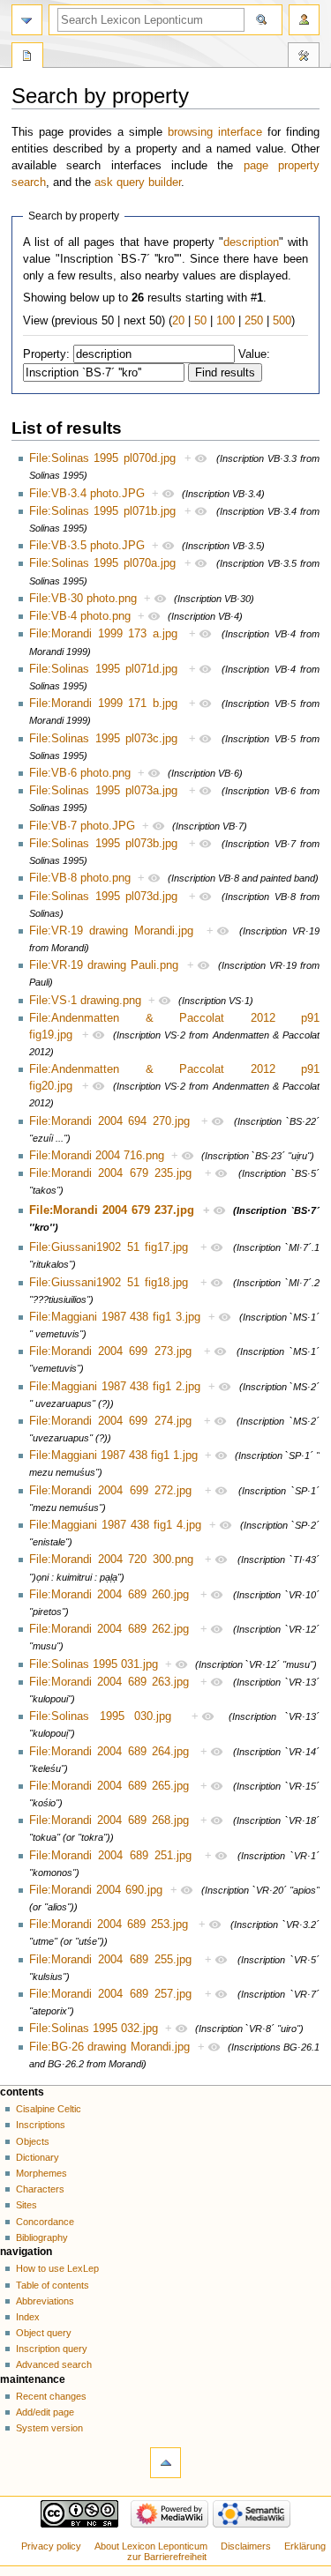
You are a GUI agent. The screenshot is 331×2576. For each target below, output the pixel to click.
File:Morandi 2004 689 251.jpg (110, 1856)
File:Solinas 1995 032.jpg (94, 2029)
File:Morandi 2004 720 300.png (111, 1560)
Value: (254, 354)
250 (254, 321)
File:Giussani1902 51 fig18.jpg (109, 1283)
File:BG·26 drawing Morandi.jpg (109, 2047)
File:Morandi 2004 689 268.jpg (109, 1820)
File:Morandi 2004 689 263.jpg (109, 1682)
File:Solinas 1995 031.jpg (94, 1664)
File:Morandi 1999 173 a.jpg (103, 634)
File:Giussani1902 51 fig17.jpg (109, 1247)
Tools (304, 57)
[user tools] (304, 20)
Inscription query (52, 2349)
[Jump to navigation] (27, 20)
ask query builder (138, 182)
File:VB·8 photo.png (80, 878)
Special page (27, 57)
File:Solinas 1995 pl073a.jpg (103, 791)
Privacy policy (51, 2546)
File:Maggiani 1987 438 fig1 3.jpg (115, 1317)
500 (282, 321)
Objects (33, 2141)
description (251, 242)
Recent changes (51, 2396)
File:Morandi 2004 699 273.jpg (110, 1351)
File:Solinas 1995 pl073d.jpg (103, 897)
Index (28, 2317)
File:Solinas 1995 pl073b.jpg (103, 844)
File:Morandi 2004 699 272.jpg (110, 1491)
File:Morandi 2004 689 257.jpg (110, 1994)
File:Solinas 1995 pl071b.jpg (102, 511)
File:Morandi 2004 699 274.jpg (110, 1421)
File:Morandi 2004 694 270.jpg (109, 1121)
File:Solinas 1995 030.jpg (100, 1716)
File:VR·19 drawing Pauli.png (104, 965)
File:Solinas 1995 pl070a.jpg (102, 563)
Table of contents (53, 2285)
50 (200, 321)
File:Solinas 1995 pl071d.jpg (103, 669)
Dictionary (38, 2157)
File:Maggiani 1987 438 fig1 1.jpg (113, 1456)
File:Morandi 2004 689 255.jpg (110, 1960)
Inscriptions (41, 2125)
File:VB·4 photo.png (80, 616)
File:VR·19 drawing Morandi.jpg (111, 931)
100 (226, 321)
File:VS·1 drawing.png (85, 1001)
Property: (46, 354)
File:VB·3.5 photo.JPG (87, 546)
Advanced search (54, 2364)
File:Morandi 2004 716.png (97, 1156)
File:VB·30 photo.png (83, 599)
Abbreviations (45, 2301)
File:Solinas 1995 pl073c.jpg (103, 739)
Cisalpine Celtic (49, 2109)
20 (178, 321)
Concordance (45, 2222)
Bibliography (42, 2237)
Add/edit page (45, 2412)
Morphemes (41, 2173)
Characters (40, 2189)
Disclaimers (246, 2546)
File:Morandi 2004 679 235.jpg (110, 1173)
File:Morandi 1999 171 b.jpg (103, 704)
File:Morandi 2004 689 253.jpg (109, 1925)
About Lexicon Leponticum (151, 2546)
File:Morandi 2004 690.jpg (96, 1890)
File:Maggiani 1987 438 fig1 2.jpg (115, 1387)
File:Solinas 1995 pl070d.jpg (102, 458)
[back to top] (165, 2463)
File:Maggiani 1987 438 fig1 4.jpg (115, 1525)
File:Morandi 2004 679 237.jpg (112, 1210)
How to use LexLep (57, 2268)
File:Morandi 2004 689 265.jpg (109, 1786)
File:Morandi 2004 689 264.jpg (109, 1752)
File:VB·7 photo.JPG (82, 826)
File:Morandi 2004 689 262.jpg (109, 1629)
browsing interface (215, 132)
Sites (26, 2205)
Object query (44, 2333)
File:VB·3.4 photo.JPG (87, 494)
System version (49, 2428)
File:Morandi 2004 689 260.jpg (109, 1595)
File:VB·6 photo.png (80, 773)
